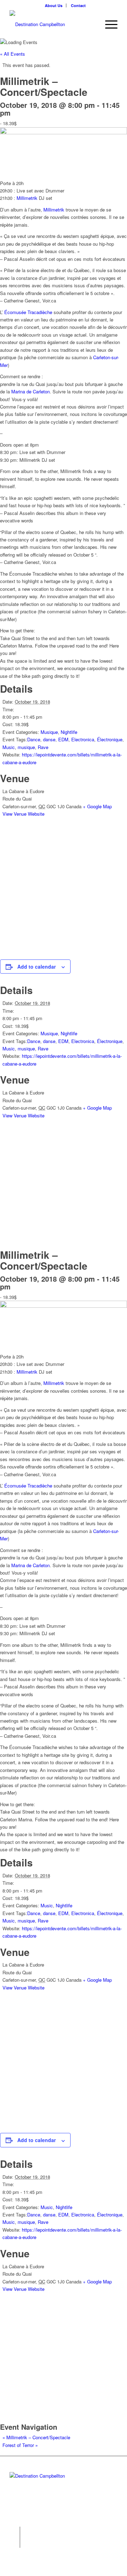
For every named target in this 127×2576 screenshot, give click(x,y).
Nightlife (69, 732)
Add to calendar (37, 967)
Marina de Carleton (31, 391)
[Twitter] (15, 2532)
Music (9, 747)
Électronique (110, 739)
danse (49, 739)
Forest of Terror (20, 2445)
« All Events (13, 54)
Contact (78, 5)
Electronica (83, 739)
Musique (49, 732)
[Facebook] (15, 2543)
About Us (54, 5)
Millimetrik (27, 198)
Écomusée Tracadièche (28, 312)
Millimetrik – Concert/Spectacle (36, 2437)
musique (26, 747)
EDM (63, 739)
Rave (43, 747)
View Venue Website (23, 814)
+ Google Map (97, 806)
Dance (34, 739)
